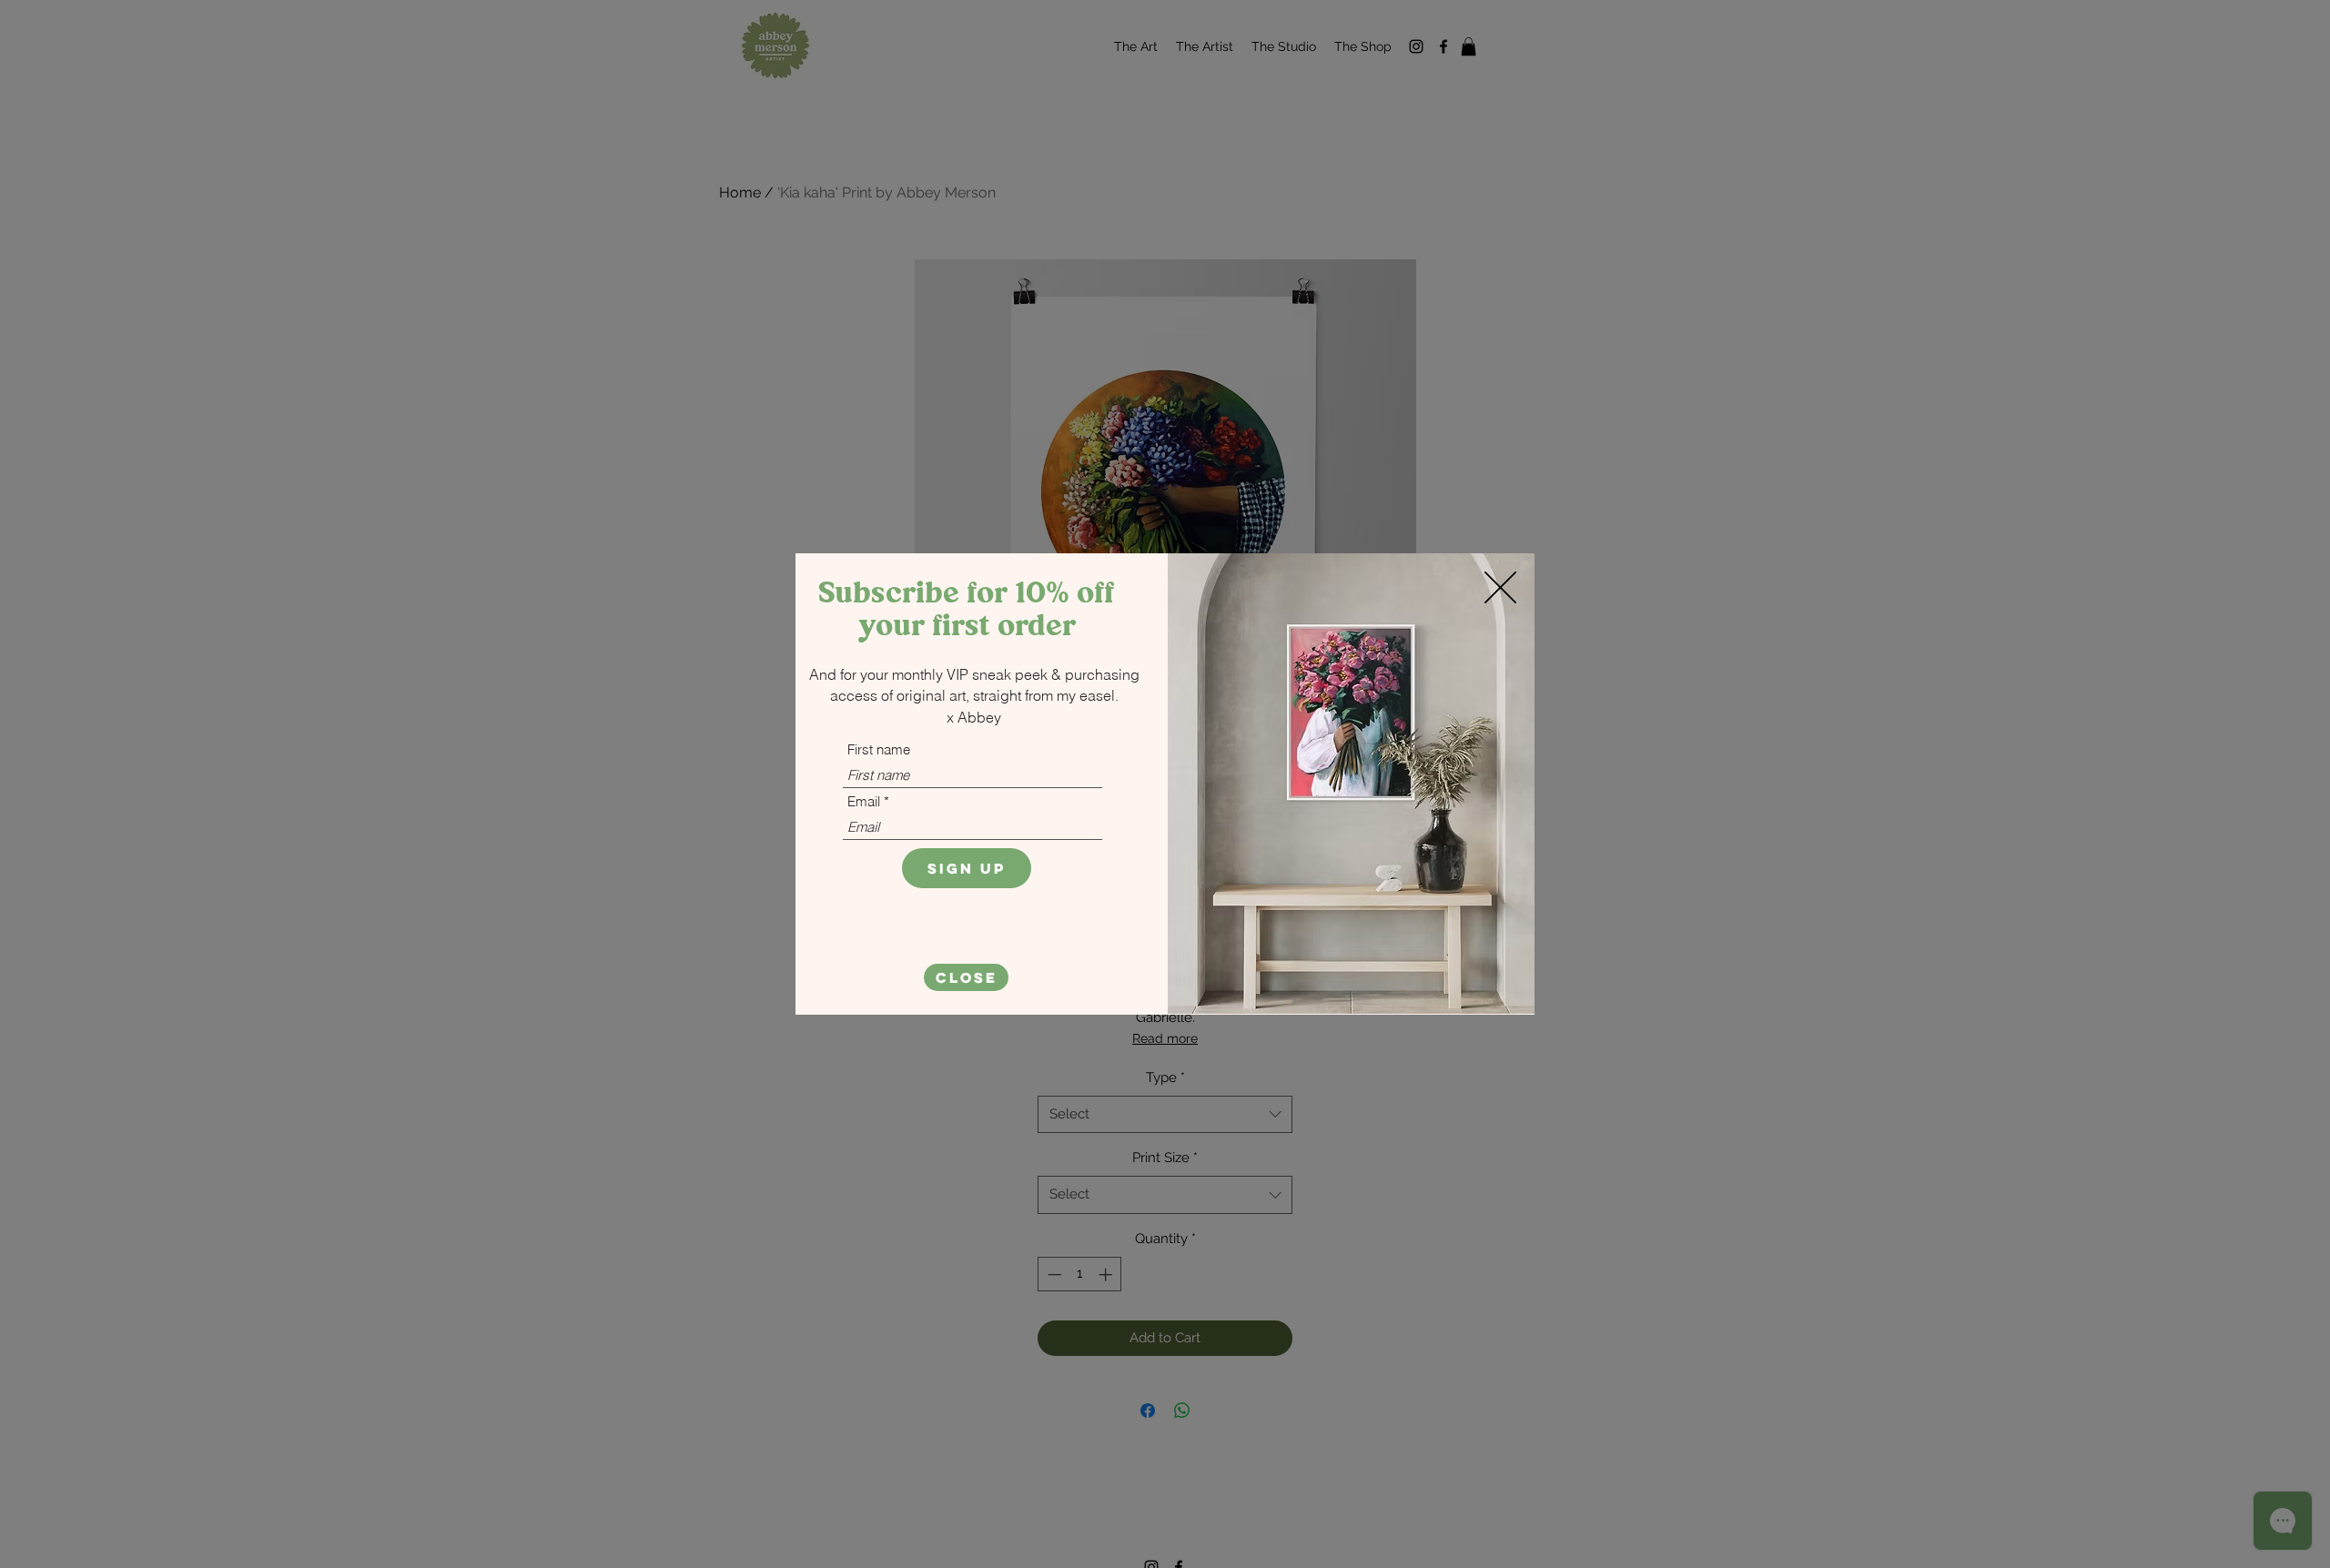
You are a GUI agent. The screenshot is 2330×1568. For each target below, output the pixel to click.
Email (864, 801)
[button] (966, 977)
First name (879, 749)
